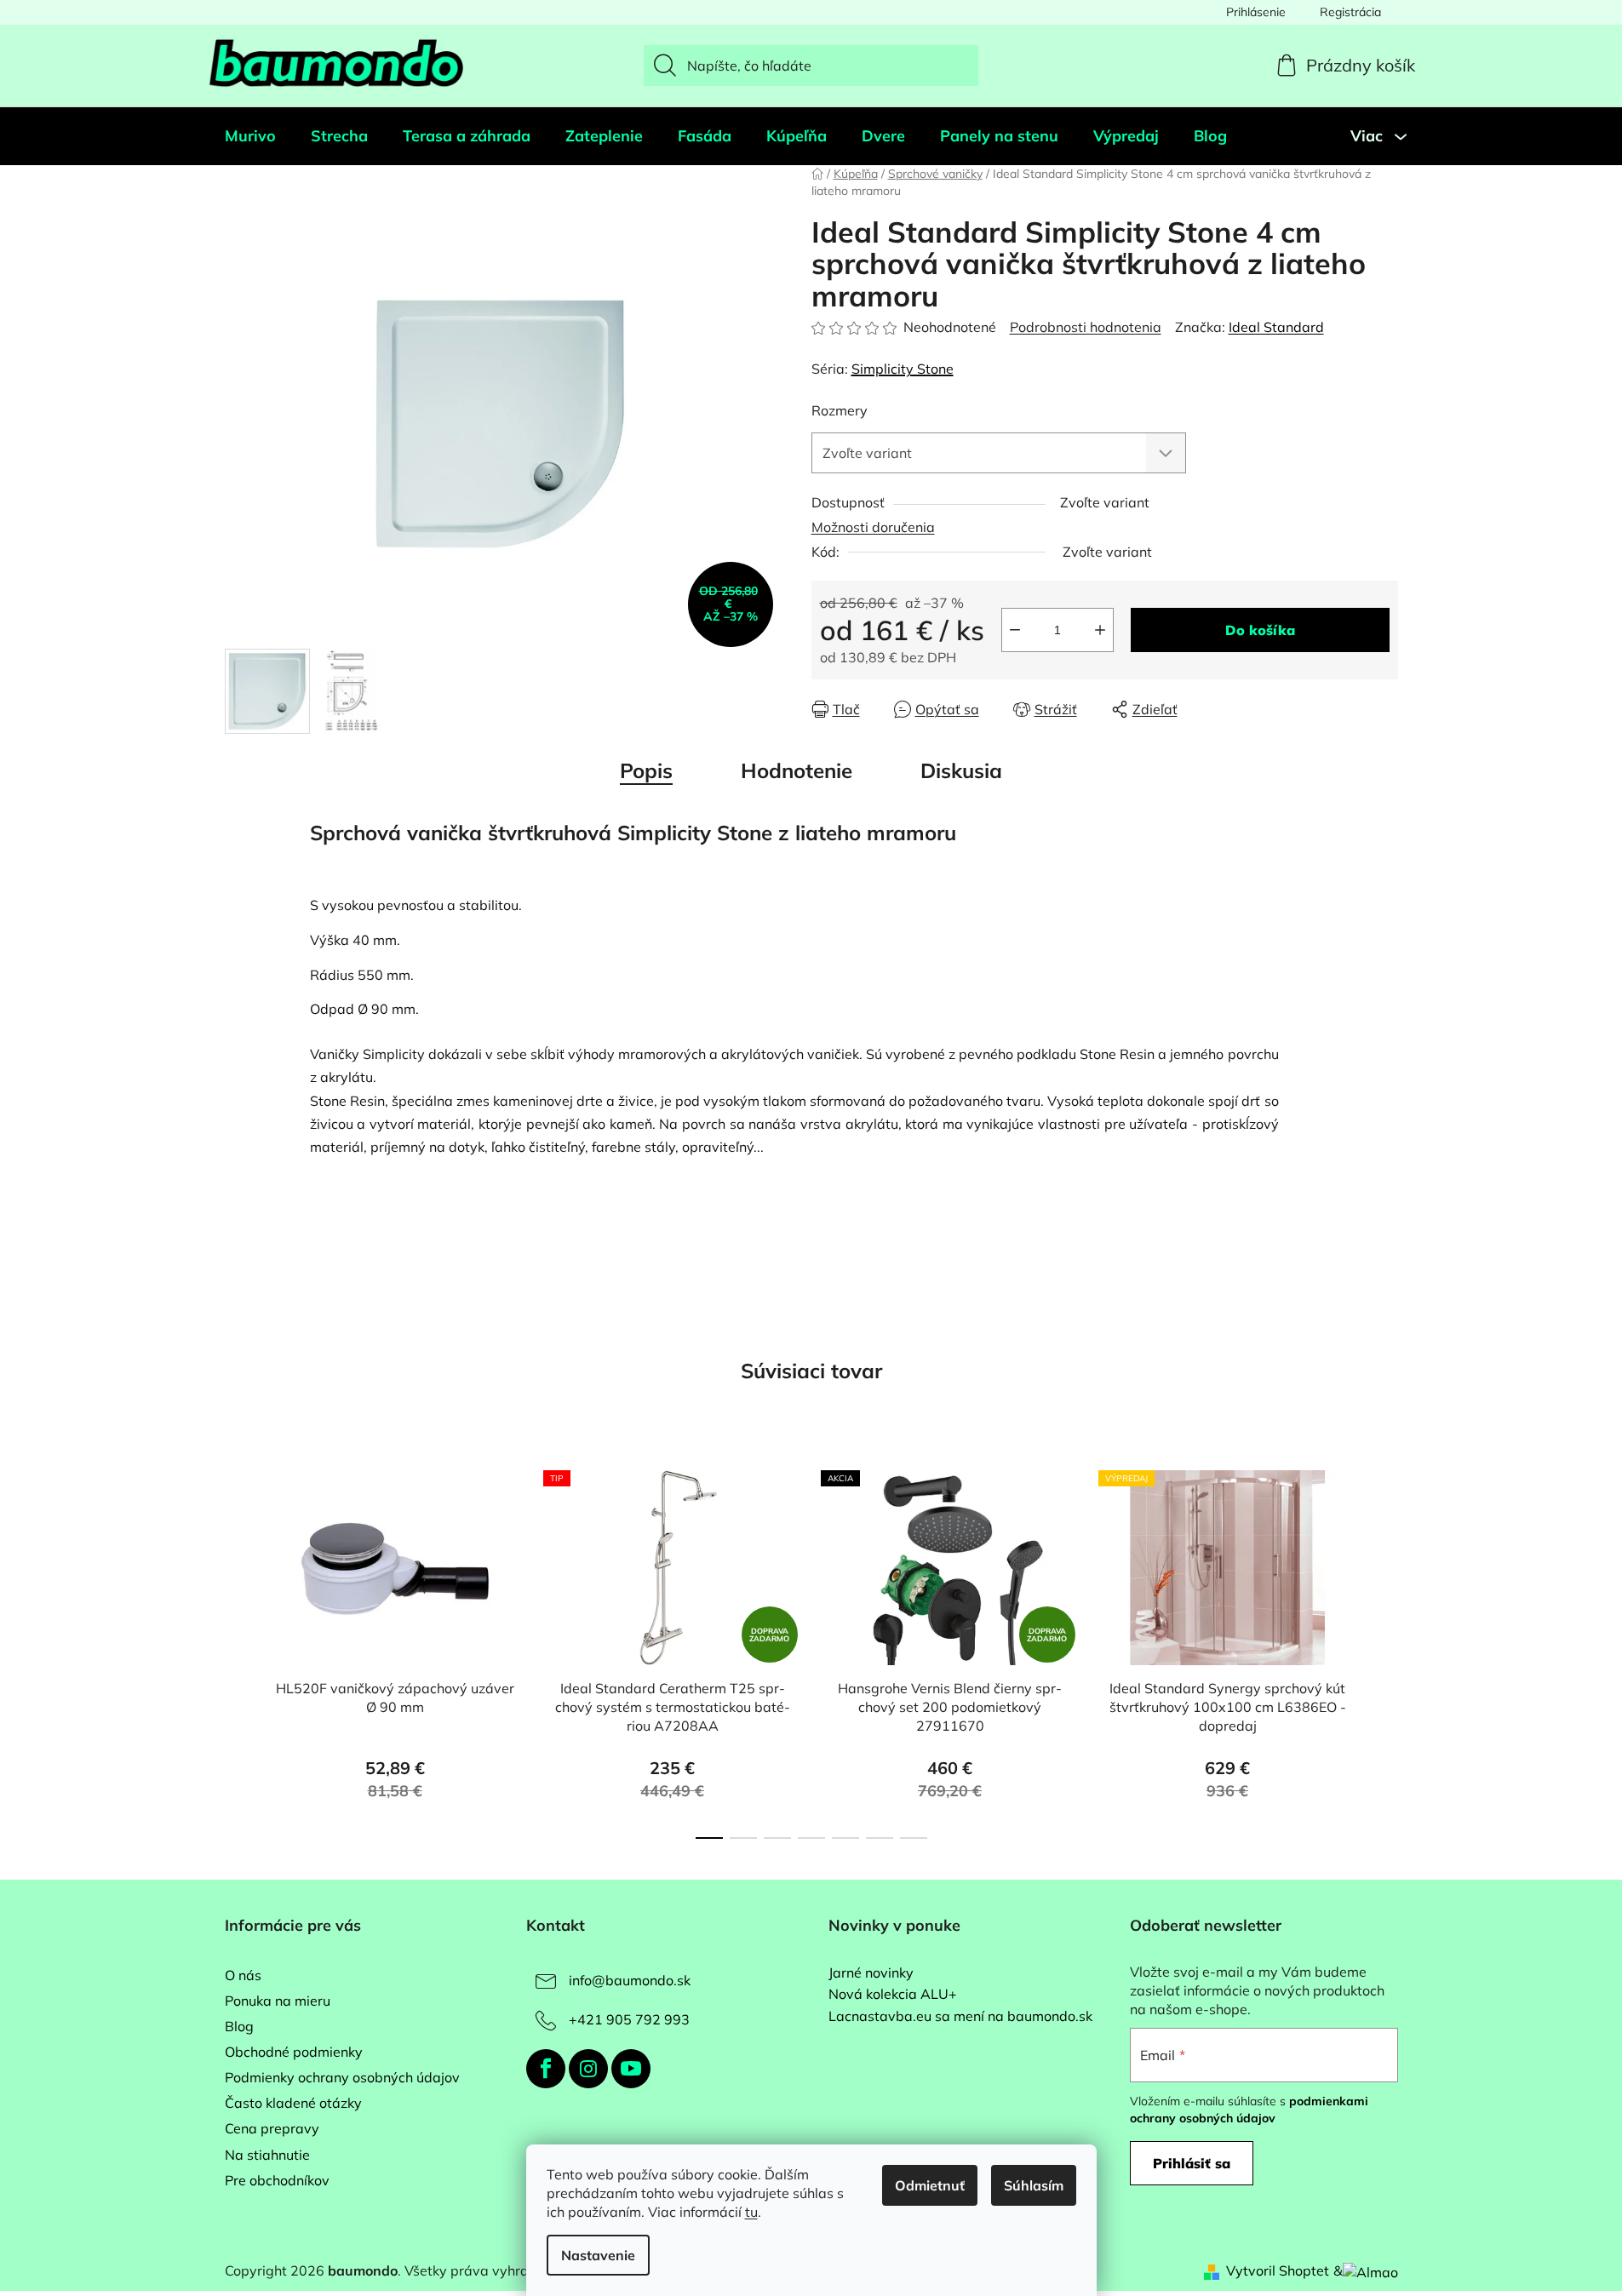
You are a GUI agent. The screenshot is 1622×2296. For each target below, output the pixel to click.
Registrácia (1350, 12)
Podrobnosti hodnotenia (1086, 327)
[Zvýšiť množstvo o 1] (1100, 630)
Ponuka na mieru (278, 2001)
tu (751, 2212)
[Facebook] (546, 2069)
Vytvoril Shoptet (1278, 2270)
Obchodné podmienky (294, 2052)
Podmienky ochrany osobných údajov (342, 2077)
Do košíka (1260, 630)
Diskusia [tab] (961, 770)
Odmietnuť (930, 2185)
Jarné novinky (871, 1973)
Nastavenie (598, 2255)
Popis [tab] (646, 770)
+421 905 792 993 (629, 2019)
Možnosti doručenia (873, 527)
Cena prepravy (272, 2128)
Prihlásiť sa (1192, 2163)
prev (238, 1649)
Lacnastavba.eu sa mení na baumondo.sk (960, 2017)
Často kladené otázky (293, 2103)
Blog (239, 2026)
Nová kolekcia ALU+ (893, 1995)
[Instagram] (588, 2069)
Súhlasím (1034, 2185)
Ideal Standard (1276, 327)
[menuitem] (250, 136)
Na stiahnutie (267, 2155)
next (1384, 1649)
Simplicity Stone (903, 369)
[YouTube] (631, 2069)
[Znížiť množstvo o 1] (1015, 630)
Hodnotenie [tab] (797, 770)
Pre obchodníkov (277, 2180)
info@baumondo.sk (630, 1980)
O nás (243, 1975)
